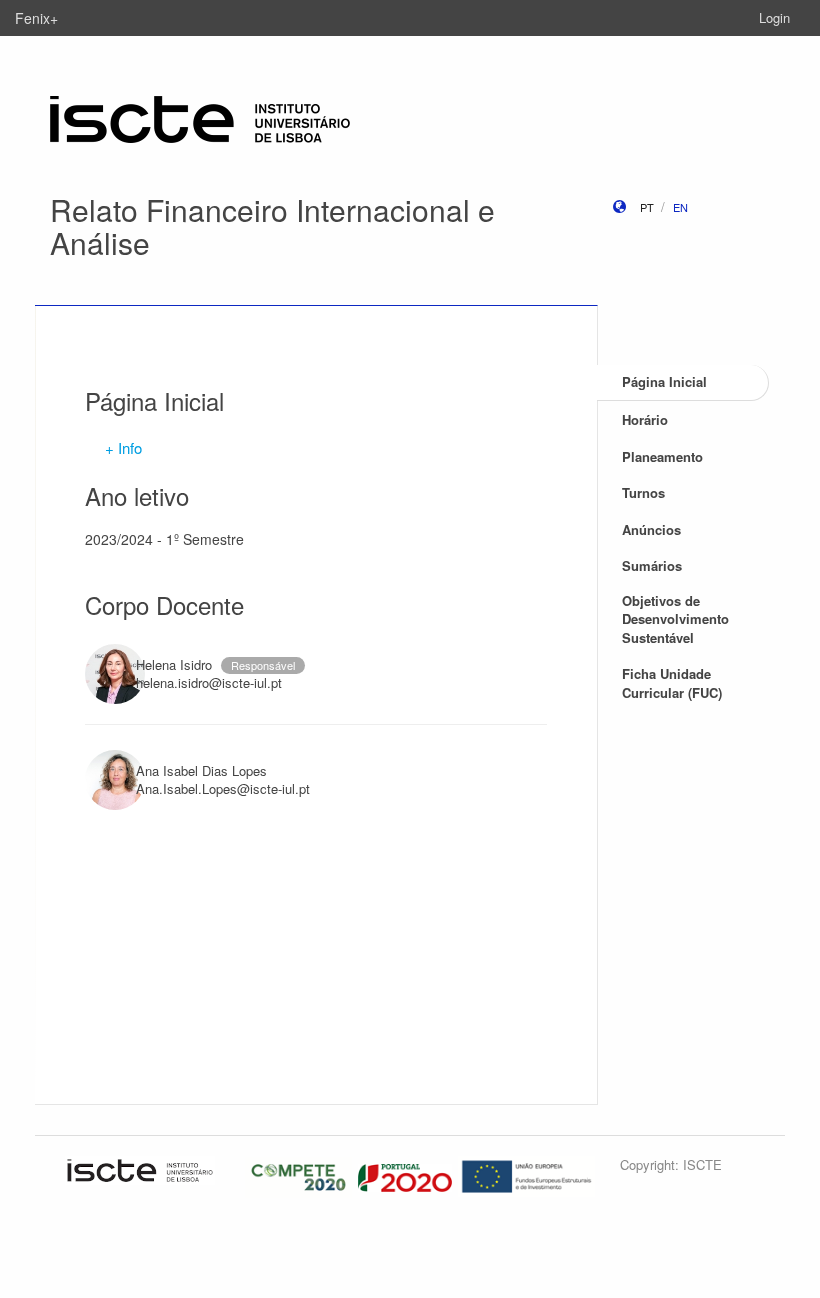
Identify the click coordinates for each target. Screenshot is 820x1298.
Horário (645, 419)
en (680, 207)
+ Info (123, 447)
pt (647, 207)
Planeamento (662, 456)
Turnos (643, 492)
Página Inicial (664, 381)
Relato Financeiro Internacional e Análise (272, 226)
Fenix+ (36, 18)
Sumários (652, 565)
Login (774, 17)
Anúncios (651, 529)
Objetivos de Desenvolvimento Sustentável (675, 619)
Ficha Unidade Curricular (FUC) (672, 683)
